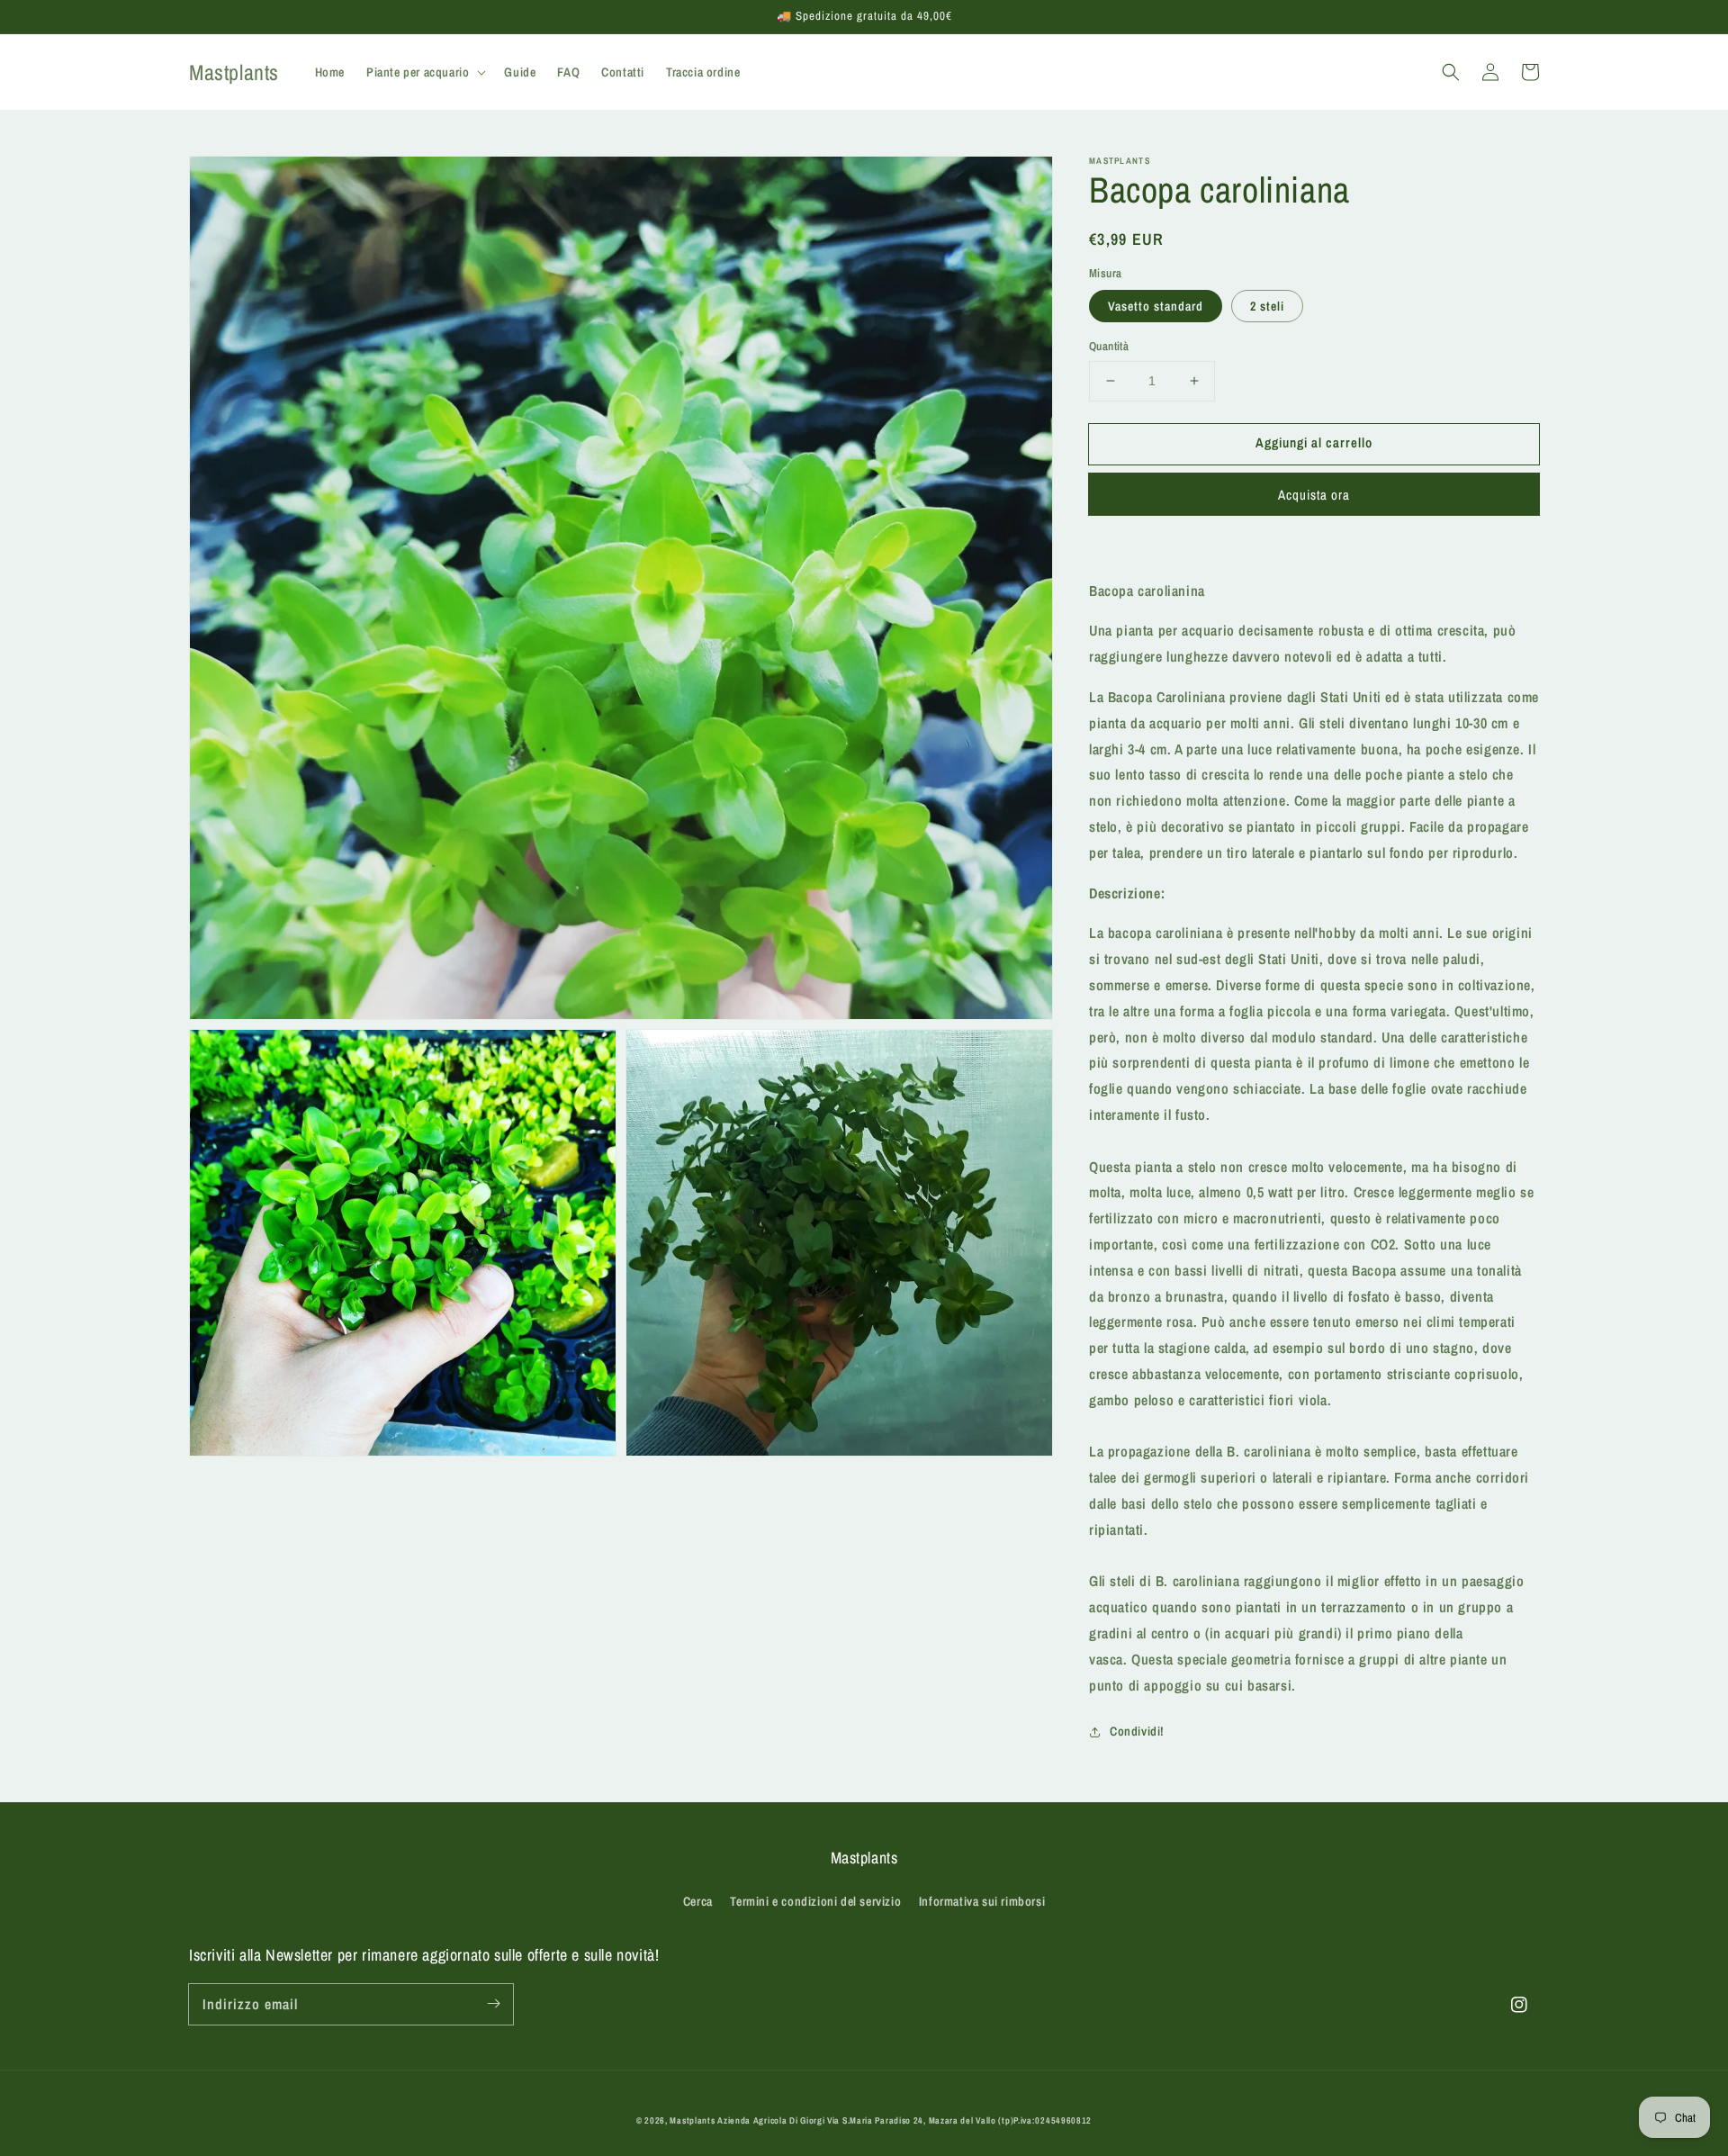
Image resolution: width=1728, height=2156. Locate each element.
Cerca (698, 1901)
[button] (1451, 72)
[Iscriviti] (493, 2004)
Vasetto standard (1156, 306)
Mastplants (693, 2120)
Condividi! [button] (1137, 1731)
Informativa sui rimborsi (982, 1901)
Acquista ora (1314, 495)
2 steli (1267, 306)
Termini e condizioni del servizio (815, 1901)
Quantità (1109, 346)
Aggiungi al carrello (1314, 442)
